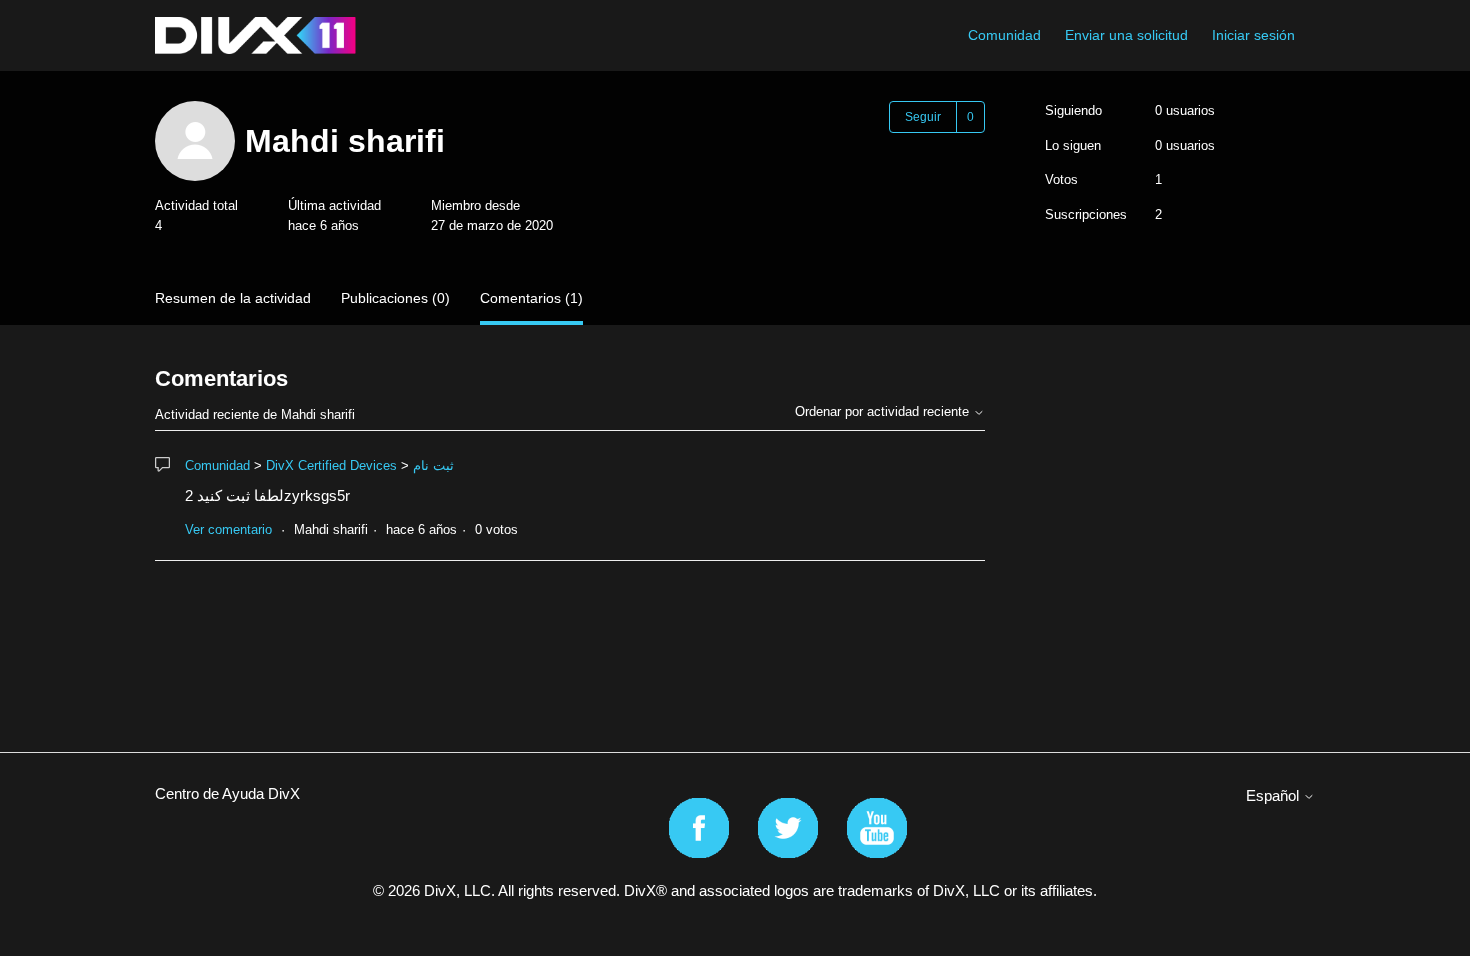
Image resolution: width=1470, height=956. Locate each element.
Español (1274, 795)
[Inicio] (255, 35)
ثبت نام (433, 465)
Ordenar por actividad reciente (884, 411)
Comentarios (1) (531, 298)
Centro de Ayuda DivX (227, 793)
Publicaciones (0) (395, 298)
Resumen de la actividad (233, 298)
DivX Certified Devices (331, 465)
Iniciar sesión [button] (1253, 35)
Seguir (923, 117)
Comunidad (1004, 35)
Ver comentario (228, 529)
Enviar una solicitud (1126, 35)
